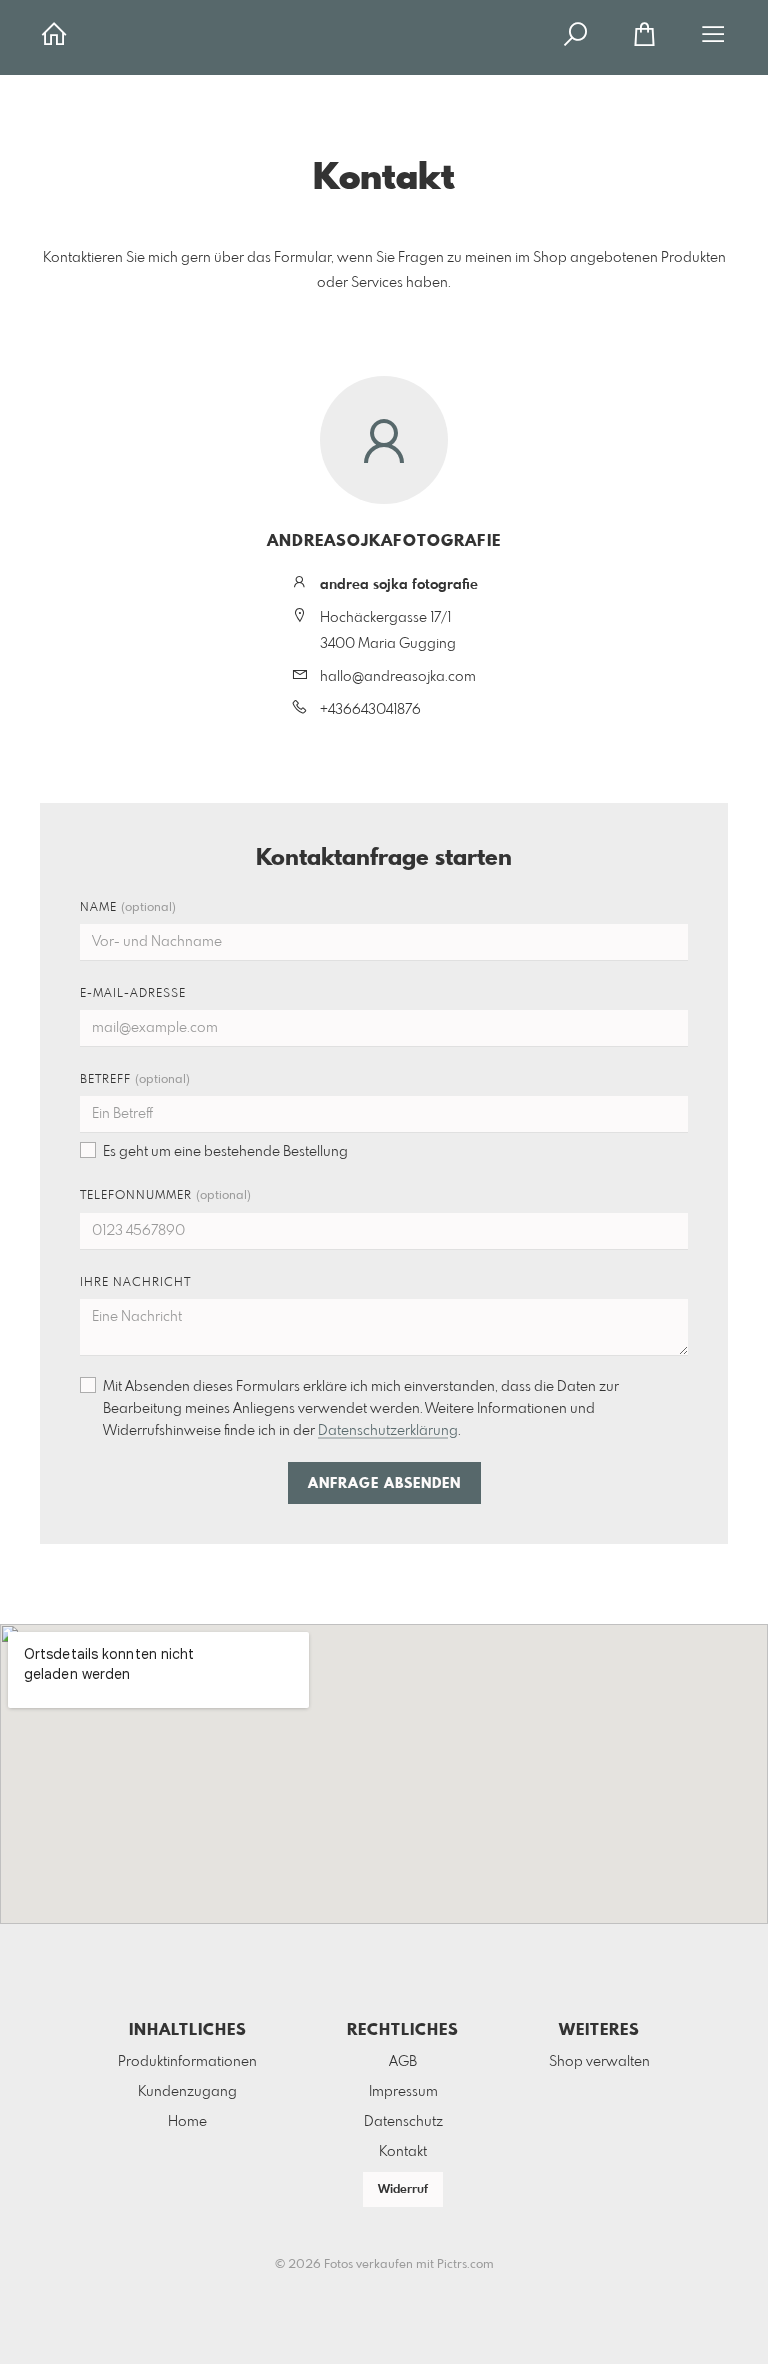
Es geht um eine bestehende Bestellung (225, 1152)
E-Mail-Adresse (133, 994)
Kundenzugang (187, 2092)
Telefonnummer (165, 1196)
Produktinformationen (187, 2062)
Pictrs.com (465, 2265)
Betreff (135, 1080)
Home (187, 2122)
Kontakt (403, 2152)
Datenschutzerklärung (388, 1431)
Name (128, 908)
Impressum (403, 2092)
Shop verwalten (599, 2062)
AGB (403, 2062)
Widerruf (403, 2190)
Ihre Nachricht (135, 1283)
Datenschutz (403, 2122)
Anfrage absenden (384, 1484)
